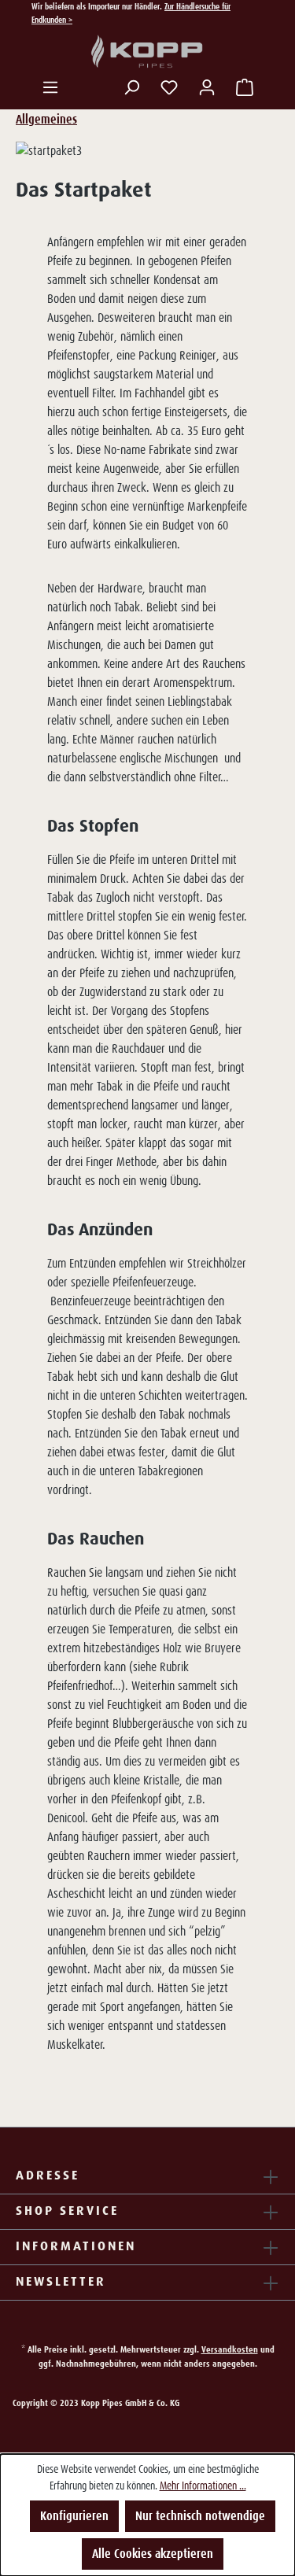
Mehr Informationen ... (203, 2486)
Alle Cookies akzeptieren (153, 2554)
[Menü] (50, 87)
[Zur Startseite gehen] (148, 52)
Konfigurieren (74, 2516)
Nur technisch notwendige (200, 2516)
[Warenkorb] (245, 87)
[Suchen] (131, 87)
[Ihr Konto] (207, 87)
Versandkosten (230, 2349)
